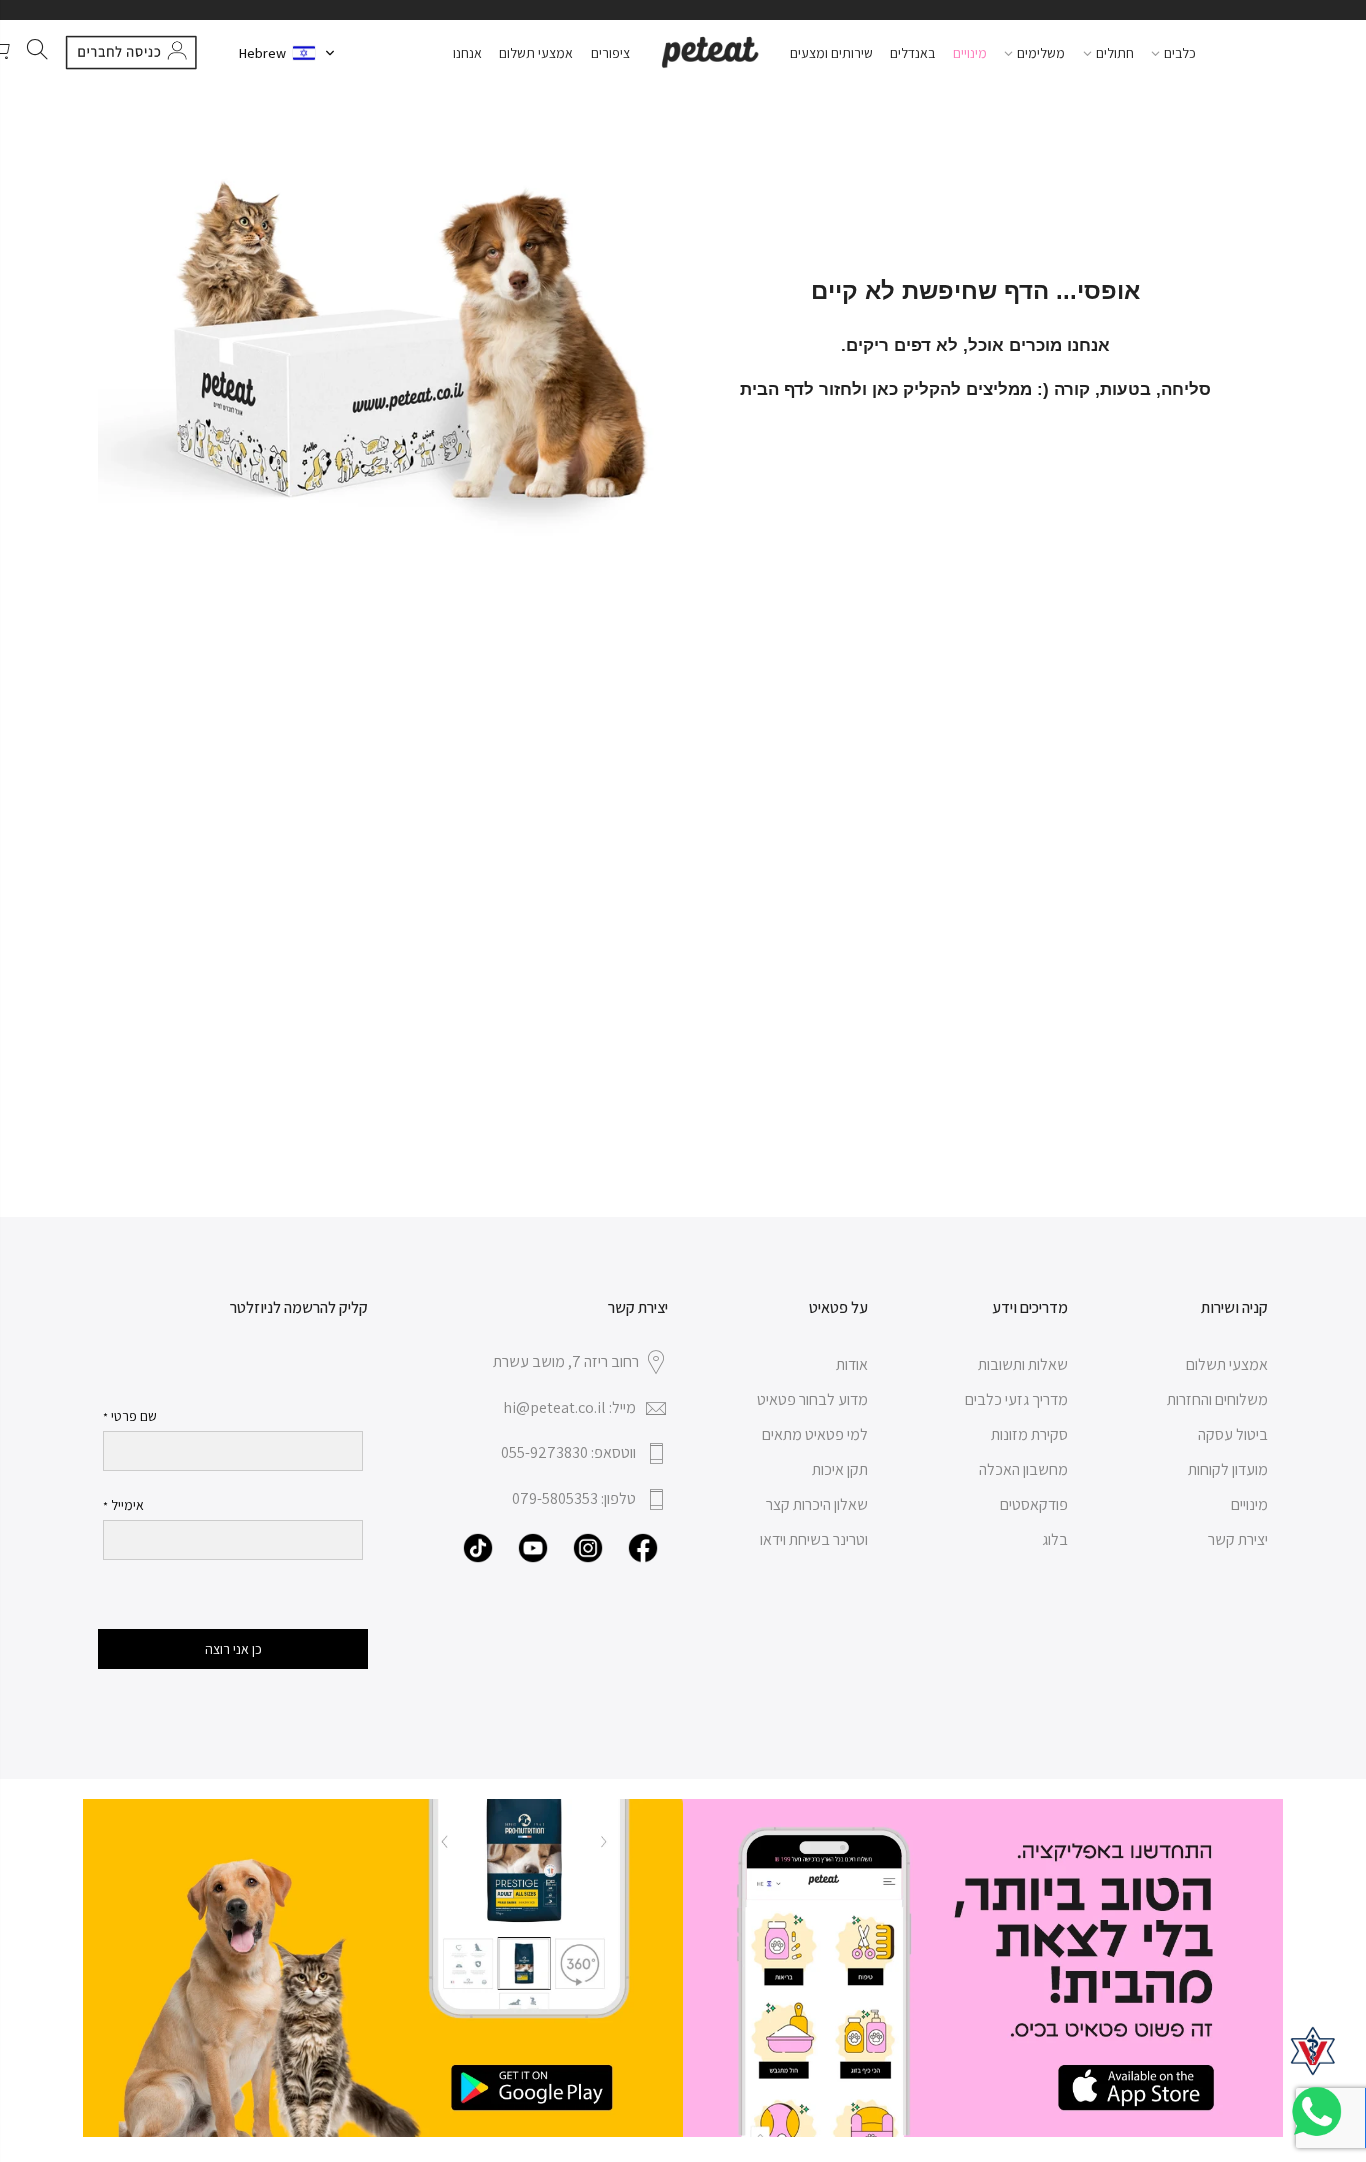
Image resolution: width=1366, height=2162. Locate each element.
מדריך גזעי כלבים (1016, 1399)
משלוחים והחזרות (1217, 1399)
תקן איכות (840, 1469)
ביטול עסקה (1233, 1434)
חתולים (1115, 53)
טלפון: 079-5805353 (574, 1498)
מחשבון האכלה (1023, 1469)
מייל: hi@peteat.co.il (569, 1407)
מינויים (970, 53)
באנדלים (912, 53)
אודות (852, 1364)
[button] (287, 53)
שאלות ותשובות (1023, 1364)
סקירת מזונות (1029, 1434)
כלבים (1180, 53)
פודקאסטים (1034, 1504)
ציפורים (610, 53)
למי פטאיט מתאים (815, 1434)
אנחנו (467, 53)
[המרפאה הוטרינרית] (1313, 2051)
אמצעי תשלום (536, 53)
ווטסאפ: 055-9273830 (568, 1452)
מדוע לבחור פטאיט (812, 1399)
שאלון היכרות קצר (817, 1504)
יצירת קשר (1238, 1539)
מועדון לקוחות (1228, 1469)
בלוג (1055, 1539)
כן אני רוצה (233, 1649)
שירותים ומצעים (831, 53)
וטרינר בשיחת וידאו (814, 1539)
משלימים (1041, 53)
